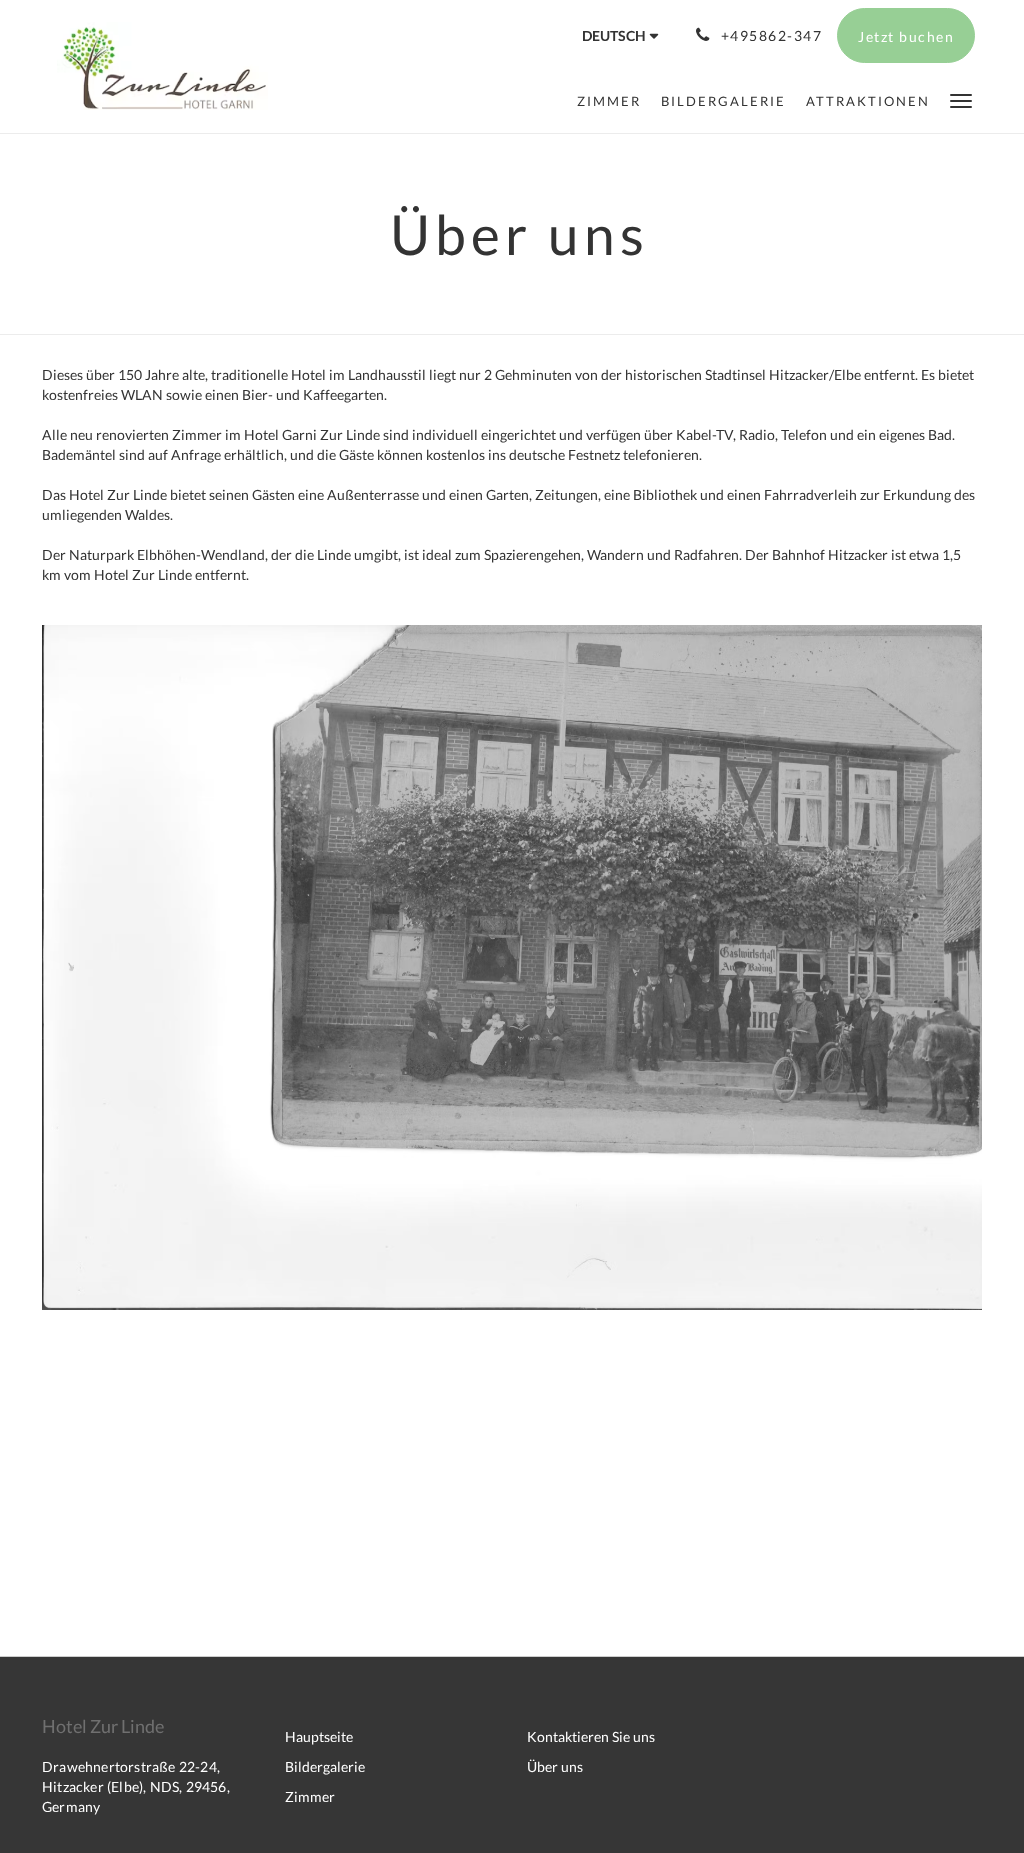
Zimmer (310, 1796)
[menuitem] (609, 101)
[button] (961, 99)
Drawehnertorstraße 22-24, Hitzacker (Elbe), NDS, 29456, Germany (136, 1786)
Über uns (555, 1766)
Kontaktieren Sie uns (591, 1736)
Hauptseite (319, 1736)
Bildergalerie (325, 1766)
